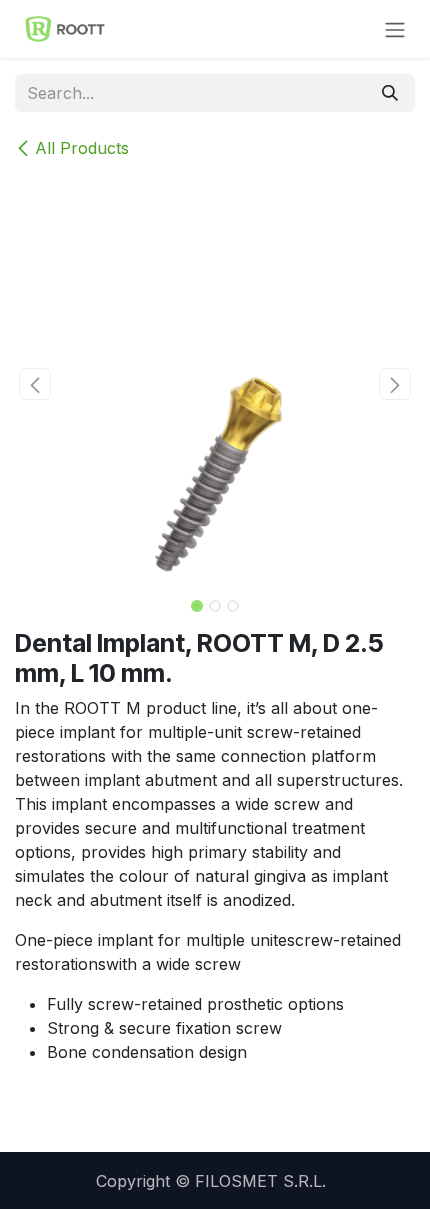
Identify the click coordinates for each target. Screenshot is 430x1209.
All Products (82, 148)
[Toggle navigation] (395, 29)
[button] (35, 384)
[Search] (390, 93)
